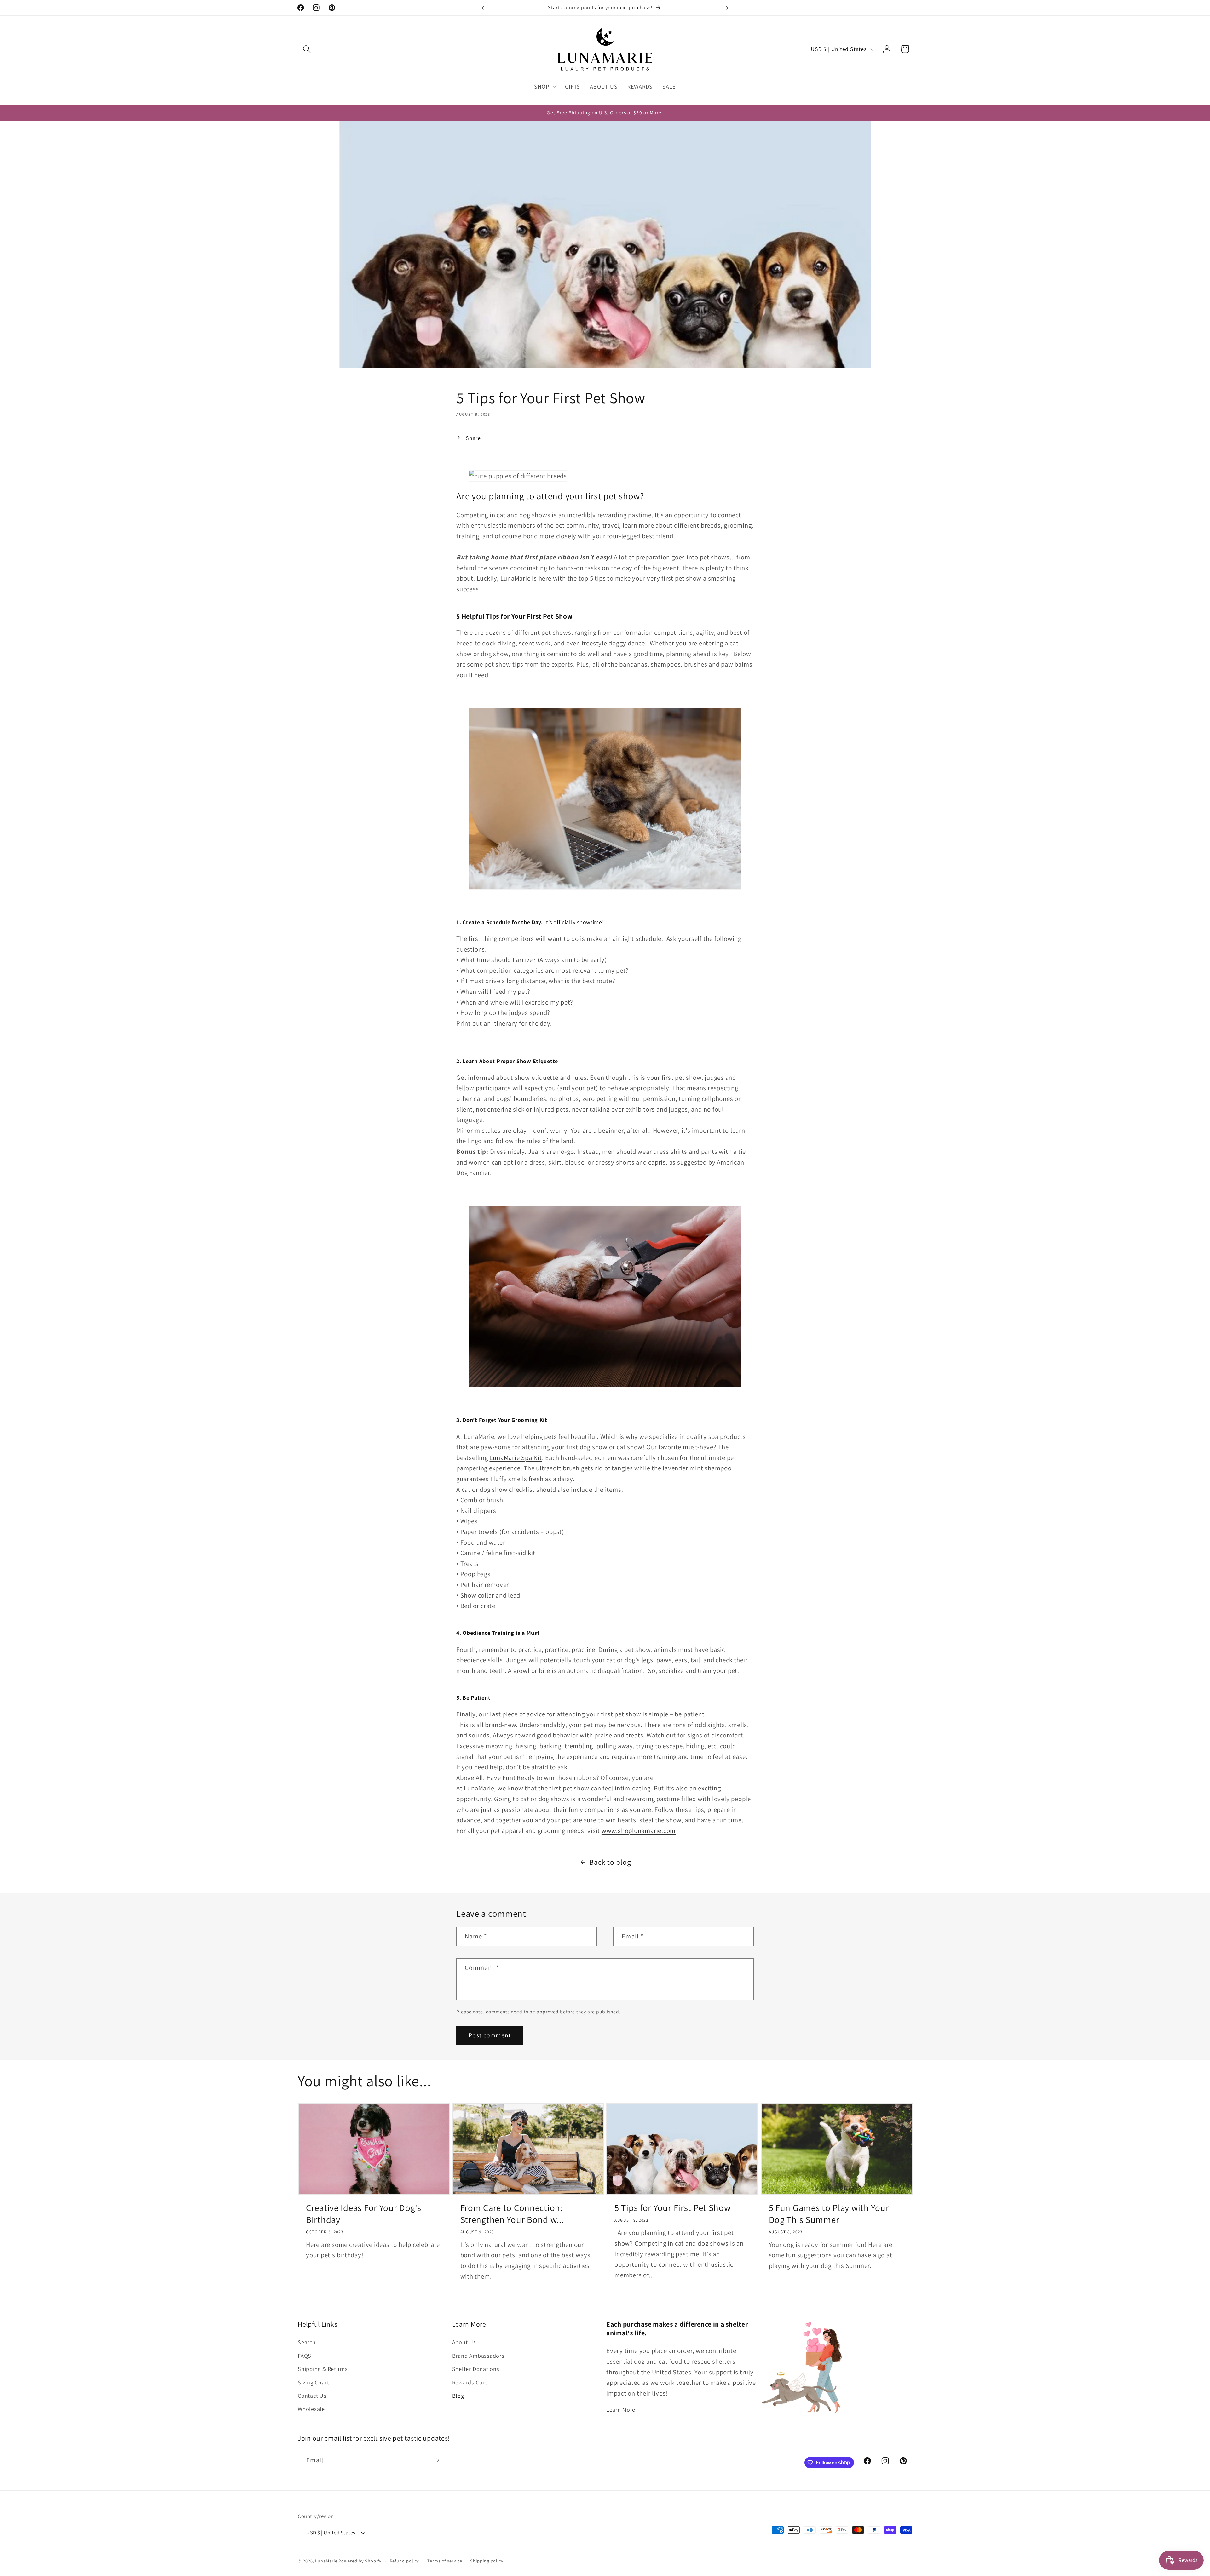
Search (307, 2342)
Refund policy (405, 2561)
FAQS (305, 2356)
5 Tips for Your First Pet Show (673, 2208)
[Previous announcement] (483, 8)
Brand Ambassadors (478, 2356)
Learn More (621, 2410)
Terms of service (445, 2561)
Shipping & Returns (323, 2369)
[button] (307, 49)
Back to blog (610, 1862)
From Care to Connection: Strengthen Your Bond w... (512, 2213)
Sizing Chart (313, 2382)
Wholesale (311, 2409)
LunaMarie (326, 2561)
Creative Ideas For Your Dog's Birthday (364, 2213)
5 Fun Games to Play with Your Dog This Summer (829, 2213)
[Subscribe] (436, 2460)
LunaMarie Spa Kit (516, 1458)
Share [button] (473, 438)
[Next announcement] (727, 8)
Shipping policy (487, 2561)
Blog (458, 2396)
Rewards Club (470, 2382)
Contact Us (312, 2396)
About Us (464, 2342)
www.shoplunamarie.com (639, 1831)
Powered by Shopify (360, 2561)
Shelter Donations (476, 2369)
